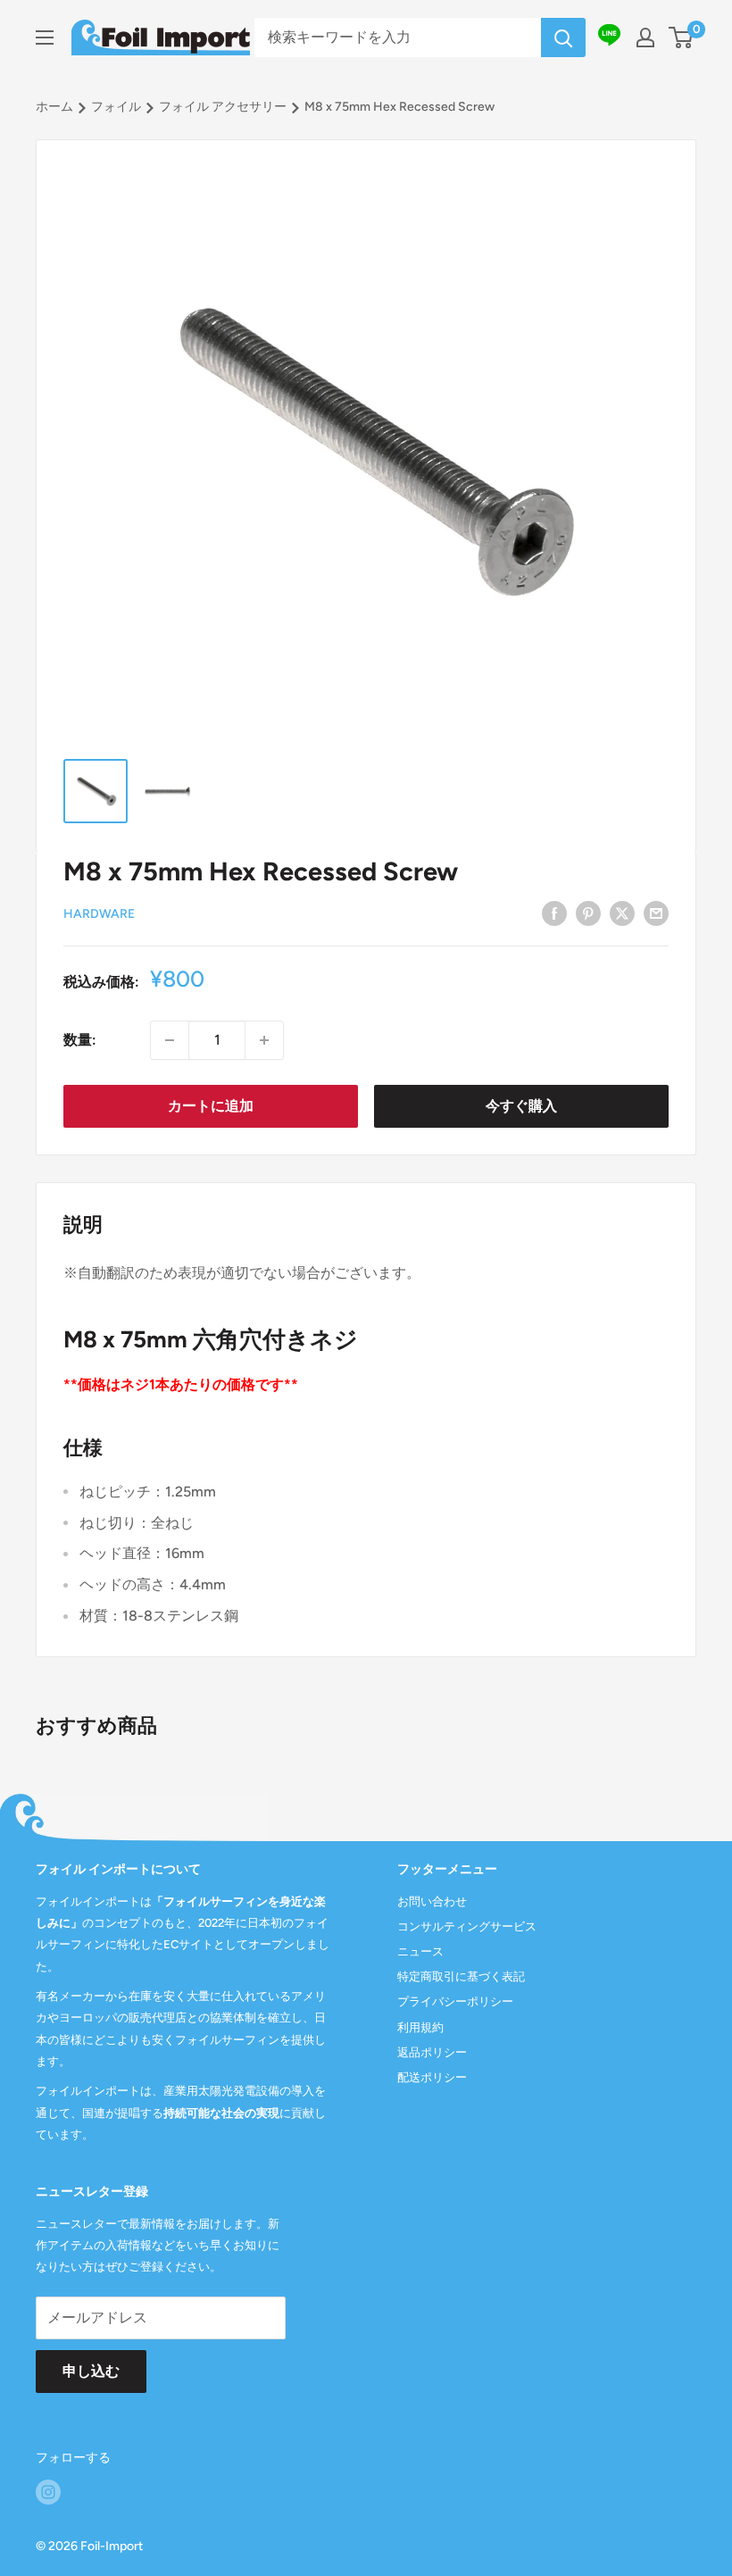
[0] (682, 38)
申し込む (91, 2371)
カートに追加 (211, 1106)
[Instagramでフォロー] (48, 2492)
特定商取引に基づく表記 (461, 1976)
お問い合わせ (432, 1901)
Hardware (99, 914)
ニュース (420, 1951)
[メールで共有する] (656, 913)
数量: (80, 1040)
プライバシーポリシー (455, 2001)
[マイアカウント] (645, 38)
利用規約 (420, 2027)
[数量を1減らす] (170, 1040)
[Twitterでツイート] (622, 913)
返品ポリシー (432, 2052)
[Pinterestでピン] (588, 913)
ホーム (54, 107)
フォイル (116, 107)
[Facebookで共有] (554, 913)
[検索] (563, 38)
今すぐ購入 (521, 1106)
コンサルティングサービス (467, 1926)
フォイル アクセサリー (223, 107)
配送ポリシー (432, 2077)
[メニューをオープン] (45, 38)
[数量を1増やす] (264, 1040)
